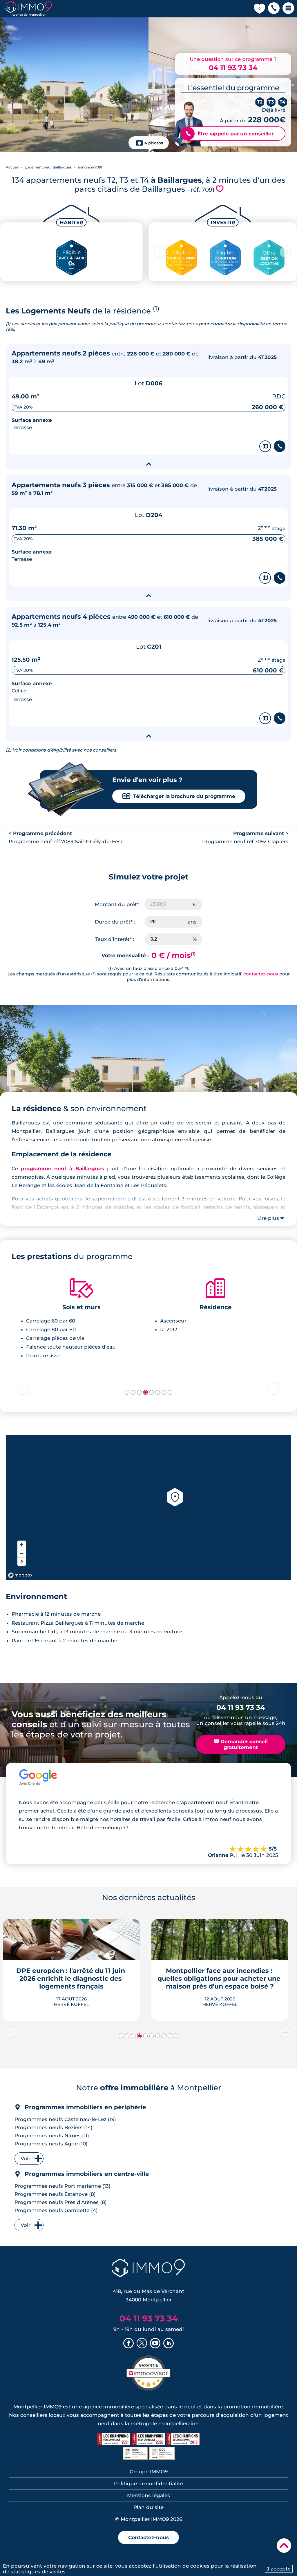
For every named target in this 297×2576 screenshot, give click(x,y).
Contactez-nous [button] (148, 2537)
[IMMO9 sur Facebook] (128, 2344)
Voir (26, 2158)
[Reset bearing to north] (22, 1562)
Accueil (12, 167)
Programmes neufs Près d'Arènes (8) (61, 2202)
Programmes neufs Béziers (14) (54, 2127)
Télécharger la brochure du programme (179, 796)
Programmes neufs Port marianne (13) (63, 2186)
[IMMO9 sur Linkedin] (169, 2344)
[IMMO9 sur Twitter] (142, 2344)
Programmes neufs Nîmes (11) (52, 2136)
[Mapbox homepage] (20, 1575)
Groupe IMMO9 (149, 2472)
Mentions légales (148, 2495)
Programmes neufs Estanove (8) (55, 2194)
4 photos (154, 143)
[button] (274, 9)
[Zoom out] (22, 1553)
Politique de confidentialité (148, 2484)
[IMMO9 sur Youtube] (155, 2344)
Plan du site (148, 2507)
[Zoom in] (22, 1545)
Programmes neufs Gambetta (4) (56, 2210)
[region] (148, 1508)
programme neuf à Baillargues (62, 1169)
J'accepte (279, 2569)
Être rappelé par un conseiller (230, 134)
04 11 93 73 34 (233, 68)
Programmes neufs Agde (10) (51, 2144)
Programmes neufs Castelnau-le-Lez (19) (65, 2119)
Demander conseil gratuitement (241, 1744)
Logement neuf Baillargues (48, 167)
